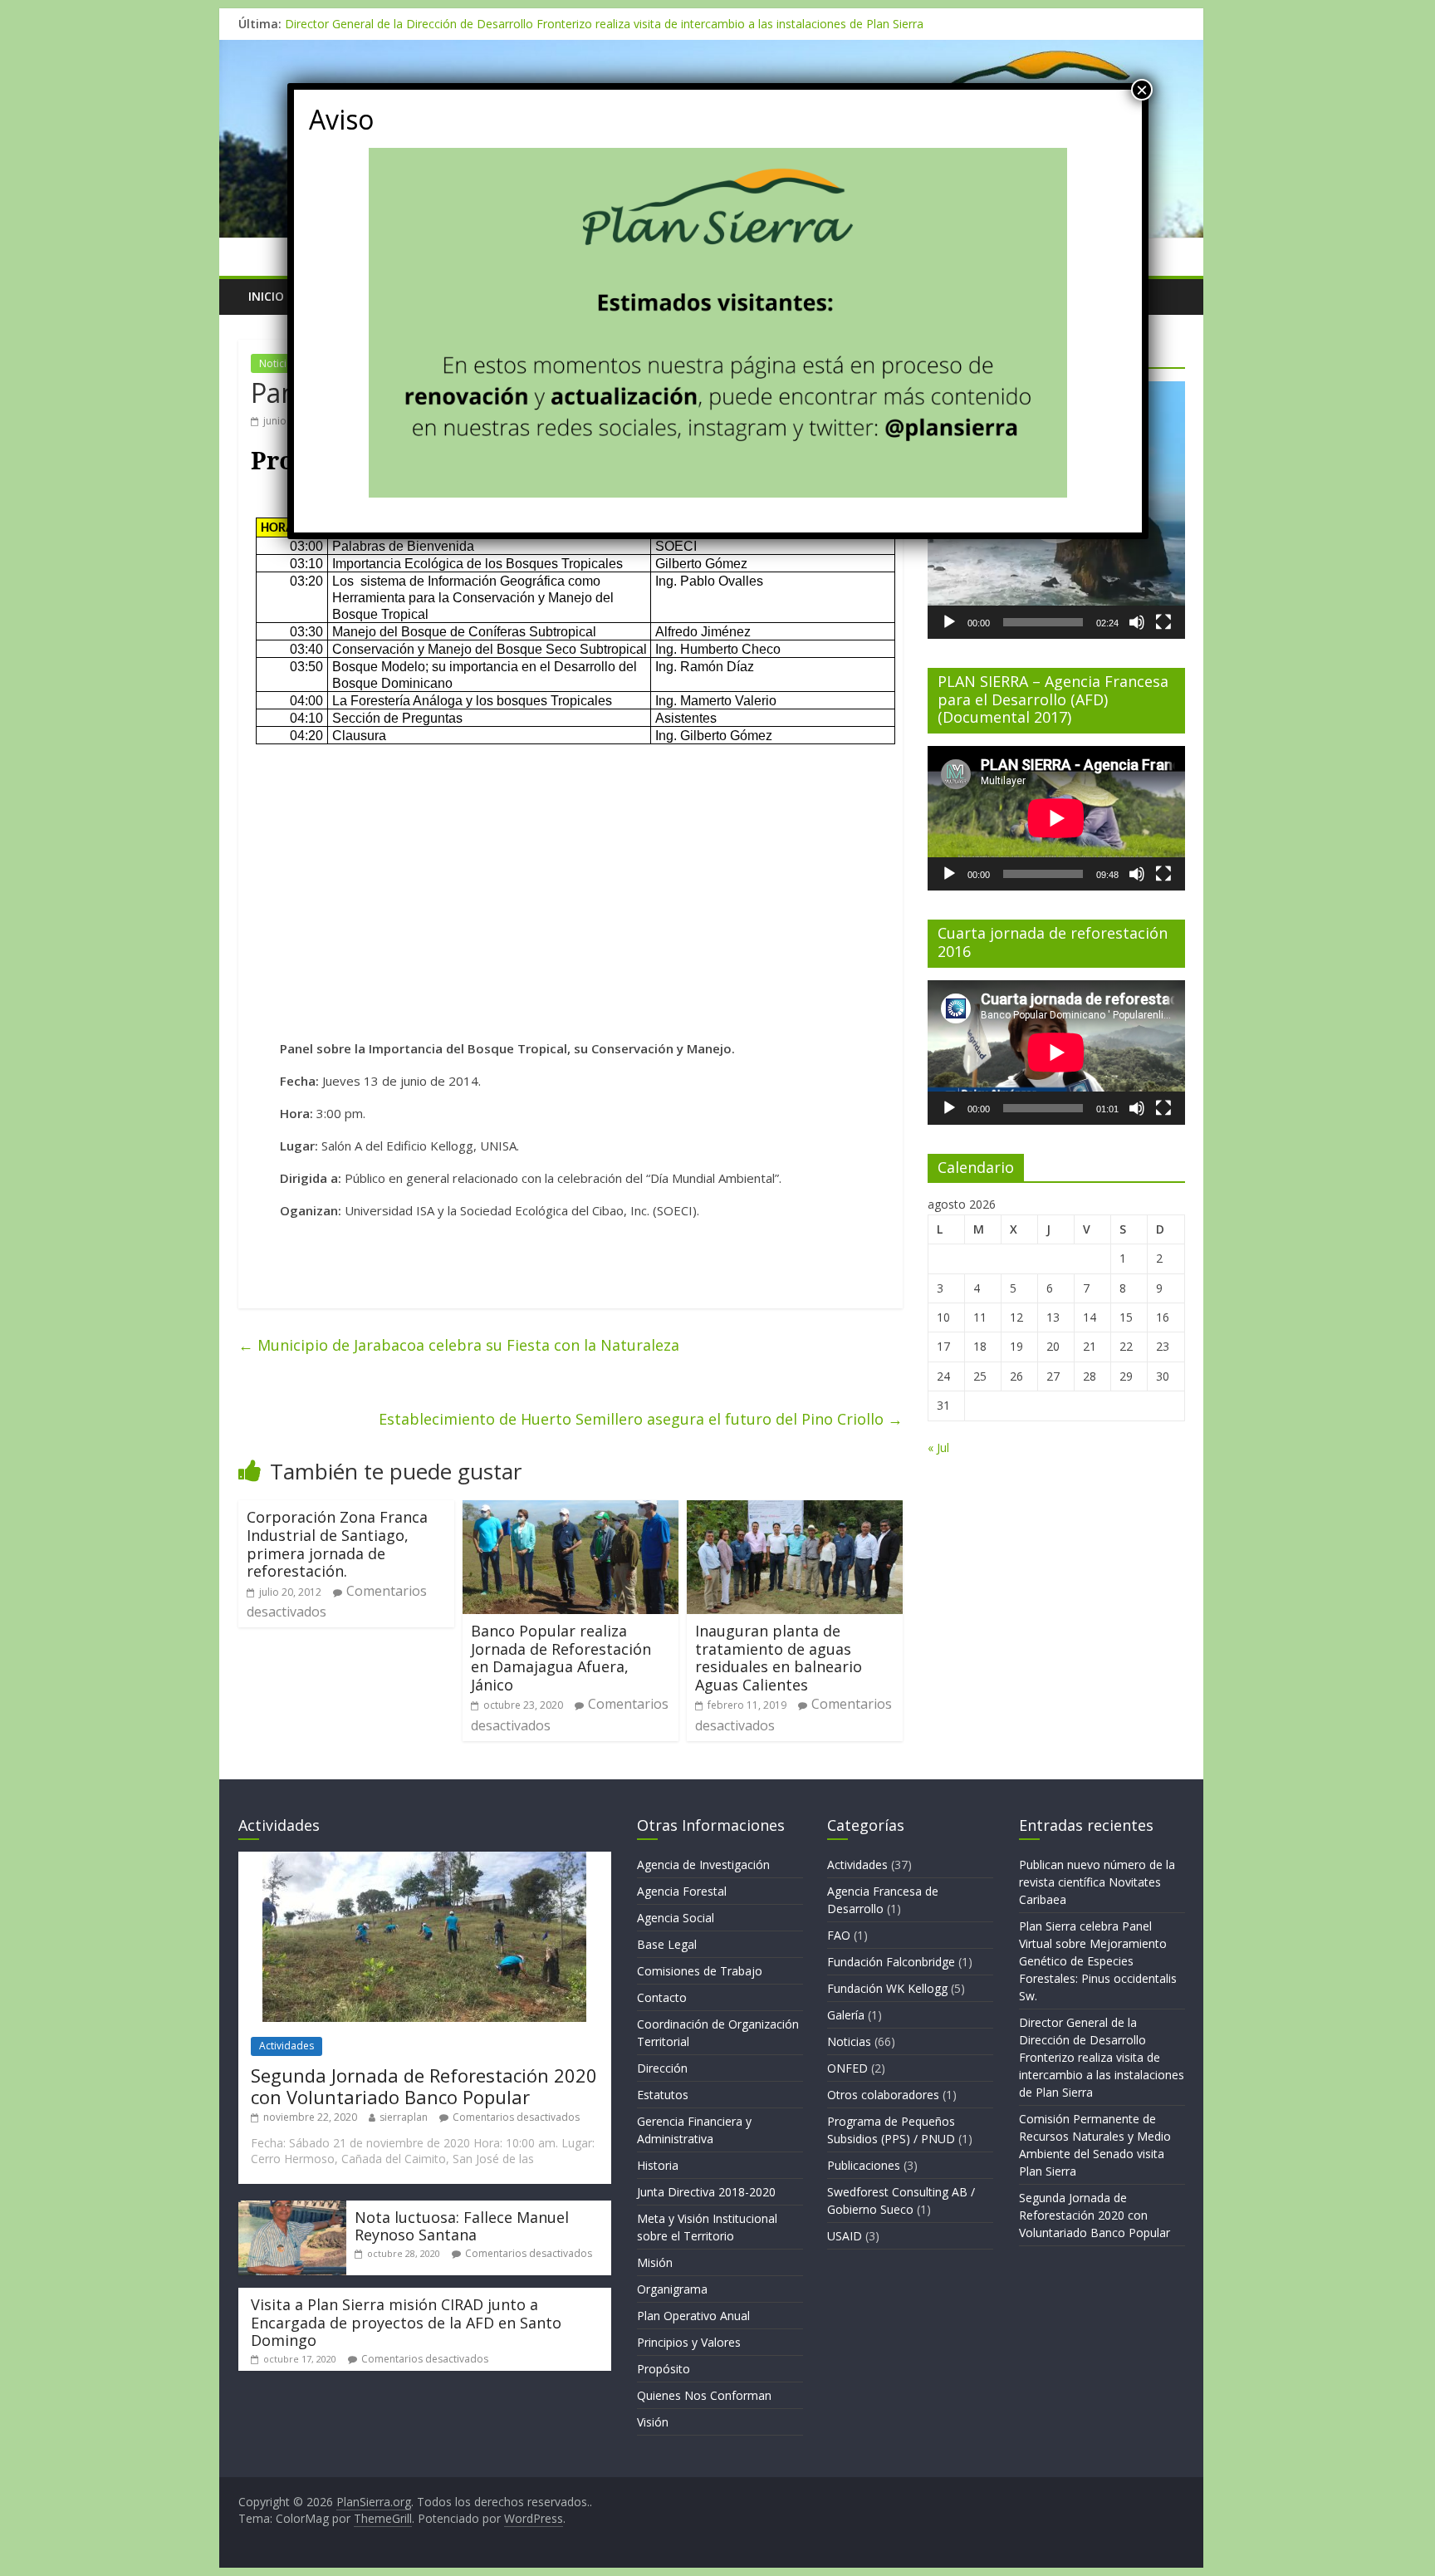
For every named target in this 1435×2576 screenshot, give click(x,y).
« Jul (938, 1447)
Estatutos (663, 2095)
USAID (845, 2236)
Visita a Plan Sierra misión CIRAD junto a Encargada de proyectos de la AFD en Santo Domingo (406, 2322)
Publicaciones (864, 2165)
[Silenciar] (1137, 622)
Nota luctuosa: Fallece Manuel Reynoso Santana (462, 2226)
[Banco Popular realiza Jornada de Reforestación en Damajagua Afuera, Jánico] (571, 1510)
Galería (846, 2015)
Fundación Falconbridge (891, 1962)
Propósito (664, 2369)
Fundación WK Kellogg (887, 1988)
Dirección (662, 2068)
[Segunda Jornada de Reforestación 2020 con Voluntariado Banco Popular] (424, 1860)
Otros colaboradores (883, 2095)
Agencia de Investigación (703, 1865)
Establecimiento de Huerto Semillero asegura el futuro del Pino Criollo (641, 1419)
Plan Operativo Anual (693, 2316)
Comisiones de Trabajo (700, 1971)
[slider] (1043, 622)
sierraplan (404, 2117)
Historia (658, 2165)
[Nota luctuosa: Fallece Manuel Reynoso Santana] (292, 2208)
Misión (655, 2262)
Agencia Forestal (682, 1891)
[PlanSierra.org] (711, 50)
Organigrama (672, 2289)
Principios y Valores (689, 2342)
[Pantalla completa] (1163, 622)
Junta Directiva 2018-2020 (706, 2192)
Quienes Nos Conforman (704, 2395)
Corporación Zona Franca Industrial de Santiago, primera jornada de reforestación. (337, 1544)
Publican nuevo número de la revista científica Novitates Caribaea (1097, 1882)
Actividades (287, 2046)
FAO (839, 1935)
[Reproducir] (949, 622)
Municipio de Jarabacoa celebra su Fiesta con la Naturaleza (459, 1345)
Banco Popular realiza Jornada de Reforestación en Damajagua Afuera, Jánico (561, 1658)
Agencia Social (676, 1918)
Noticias (278, 363)
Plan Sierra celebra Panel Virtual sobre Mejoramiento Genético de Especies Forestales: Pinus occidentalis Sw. (1098, 1961)
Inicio (266, 296)
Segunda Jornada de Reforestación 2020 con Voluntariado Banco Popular (424, 2086)
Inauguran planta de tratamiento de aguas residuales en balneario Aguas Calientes (779, 1658)
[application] (1056, 818)
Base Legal (667, 1944)
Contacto (662, 1997)
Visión (653, 2422)
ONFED (847, 2068)
